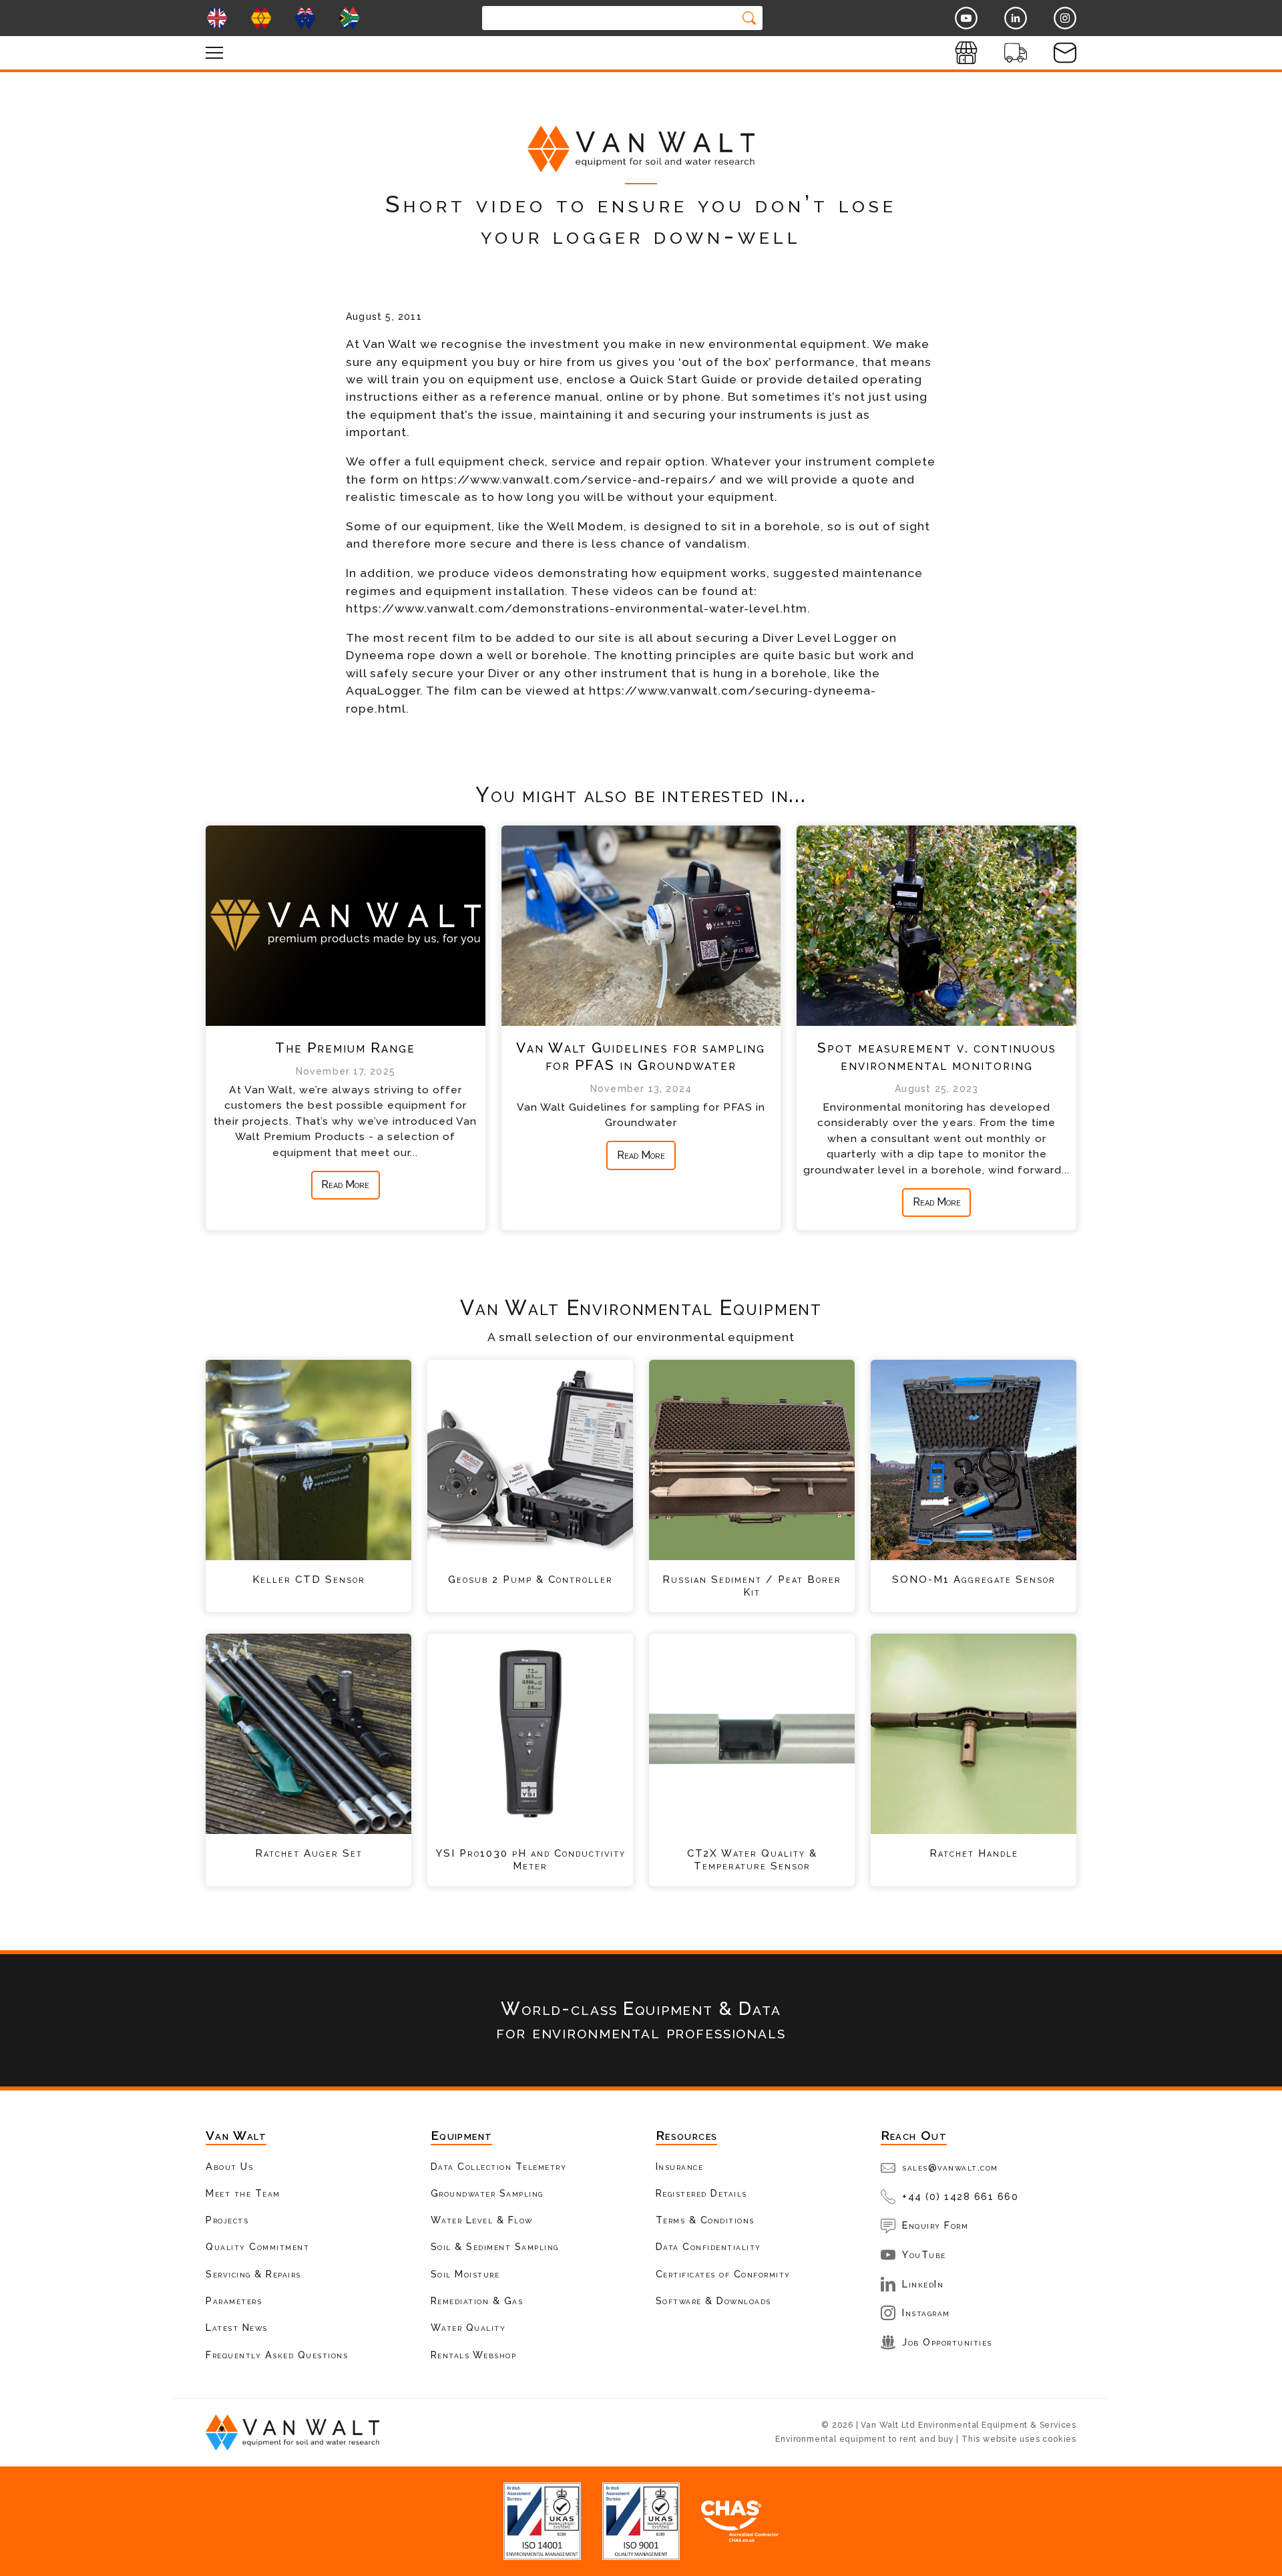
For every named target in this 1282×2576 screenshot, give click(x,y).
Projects (227, 2220)
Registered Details (701, 2193)
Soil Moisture (465, 2274)
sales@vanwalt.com (950, 2167)
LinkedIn (923, 2284)
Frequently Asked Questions (277, 2355)
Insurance (680, 2166)
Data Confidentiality (708, 2246)
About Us (229, 2166)
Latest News (237, 2327)
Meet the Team (243, 2193)
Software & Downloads (713, 2301)
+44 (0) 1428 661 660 (960, 2196)
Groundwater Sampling (487, 2193)
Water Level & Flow (482, 2220)
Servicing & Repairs (253, 2274)
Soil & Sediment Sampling (495, 2246)
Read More (345, 1184)
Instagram (926, 2313)
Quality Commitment (257, 2246)
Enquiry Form (935, 2225)
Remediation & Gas (477, 2301)
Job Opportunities (947, 2342)
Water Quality (468, 2327)
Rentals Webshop (474, 2355)
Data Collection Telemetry (499, 2166)
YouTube (924, 2254)
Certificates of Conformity (723, 2274)
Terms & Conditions (705, 2220)
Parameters (234, 2301)
